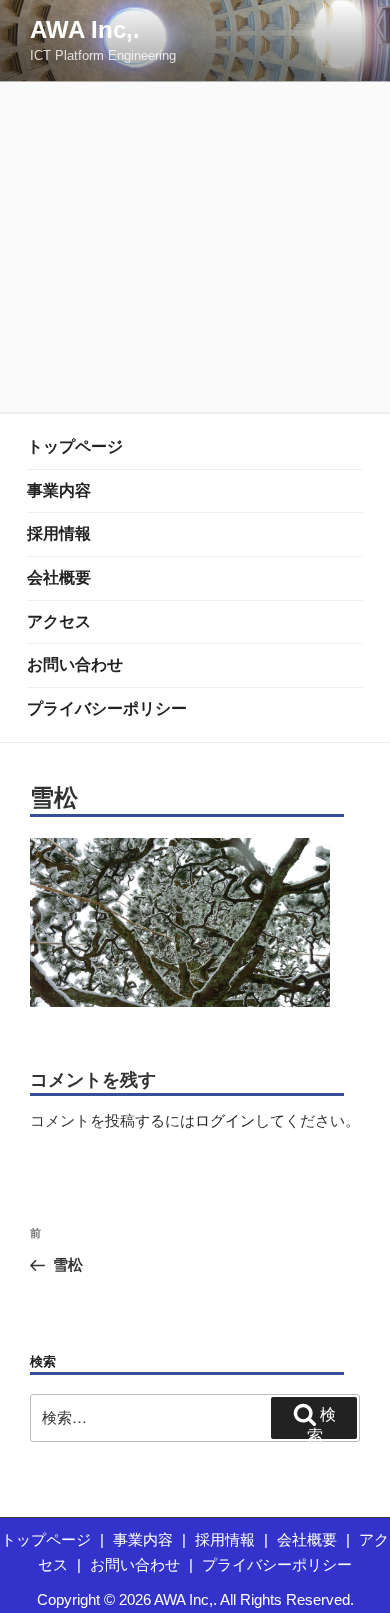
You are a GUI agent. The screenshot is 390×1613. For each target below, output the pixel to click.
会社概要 (59, 577)
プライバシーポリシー (107, 708)
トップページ (75, 446)
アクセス (59, 621)
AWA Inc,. (85, 29)
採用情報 (59, 533)
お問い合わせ (75, 664)
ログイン (225, 1120)
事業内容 (59, 490)
